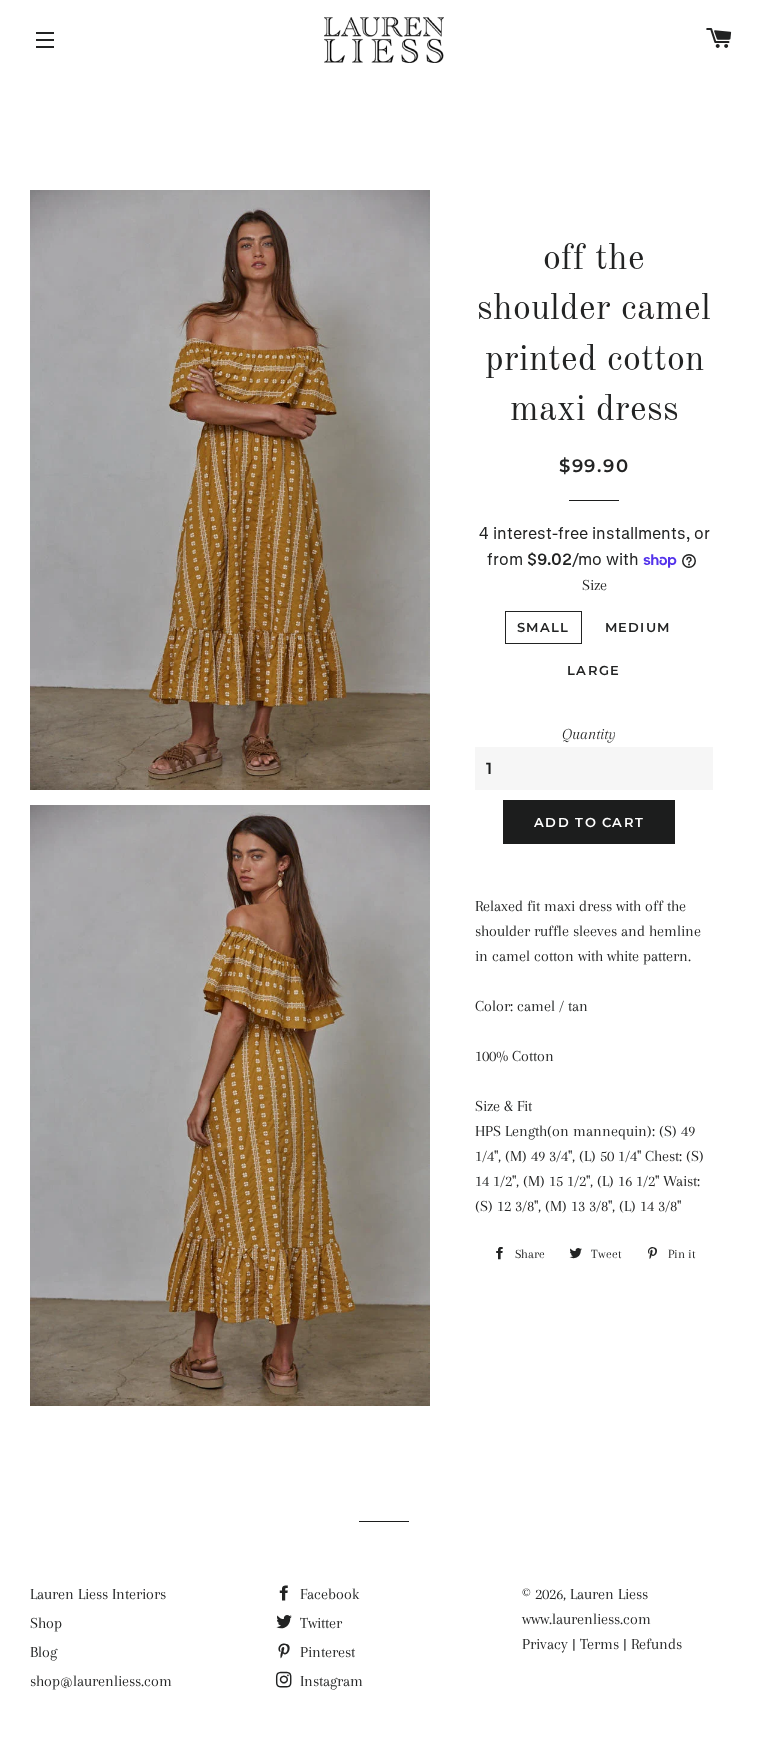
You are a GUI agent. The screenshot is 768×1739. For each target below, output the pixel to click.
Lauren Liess (609, 1594)
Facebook (327, 1594)
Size (594, 585)
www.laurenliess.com (586, 1619)
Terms (599, 1644)
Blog (43, 1652)
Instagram (329, 1681)
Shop (46, 1623)
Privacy (545, 1644)
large (594, 670)
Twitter (319, 1623)
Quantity (589, 734)
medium (638, 627)
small (543, 627)
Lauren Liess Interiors (98, 1594)
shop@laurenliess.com (101, 1681)
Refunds (656, 1644)
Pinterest (325, 1652)
